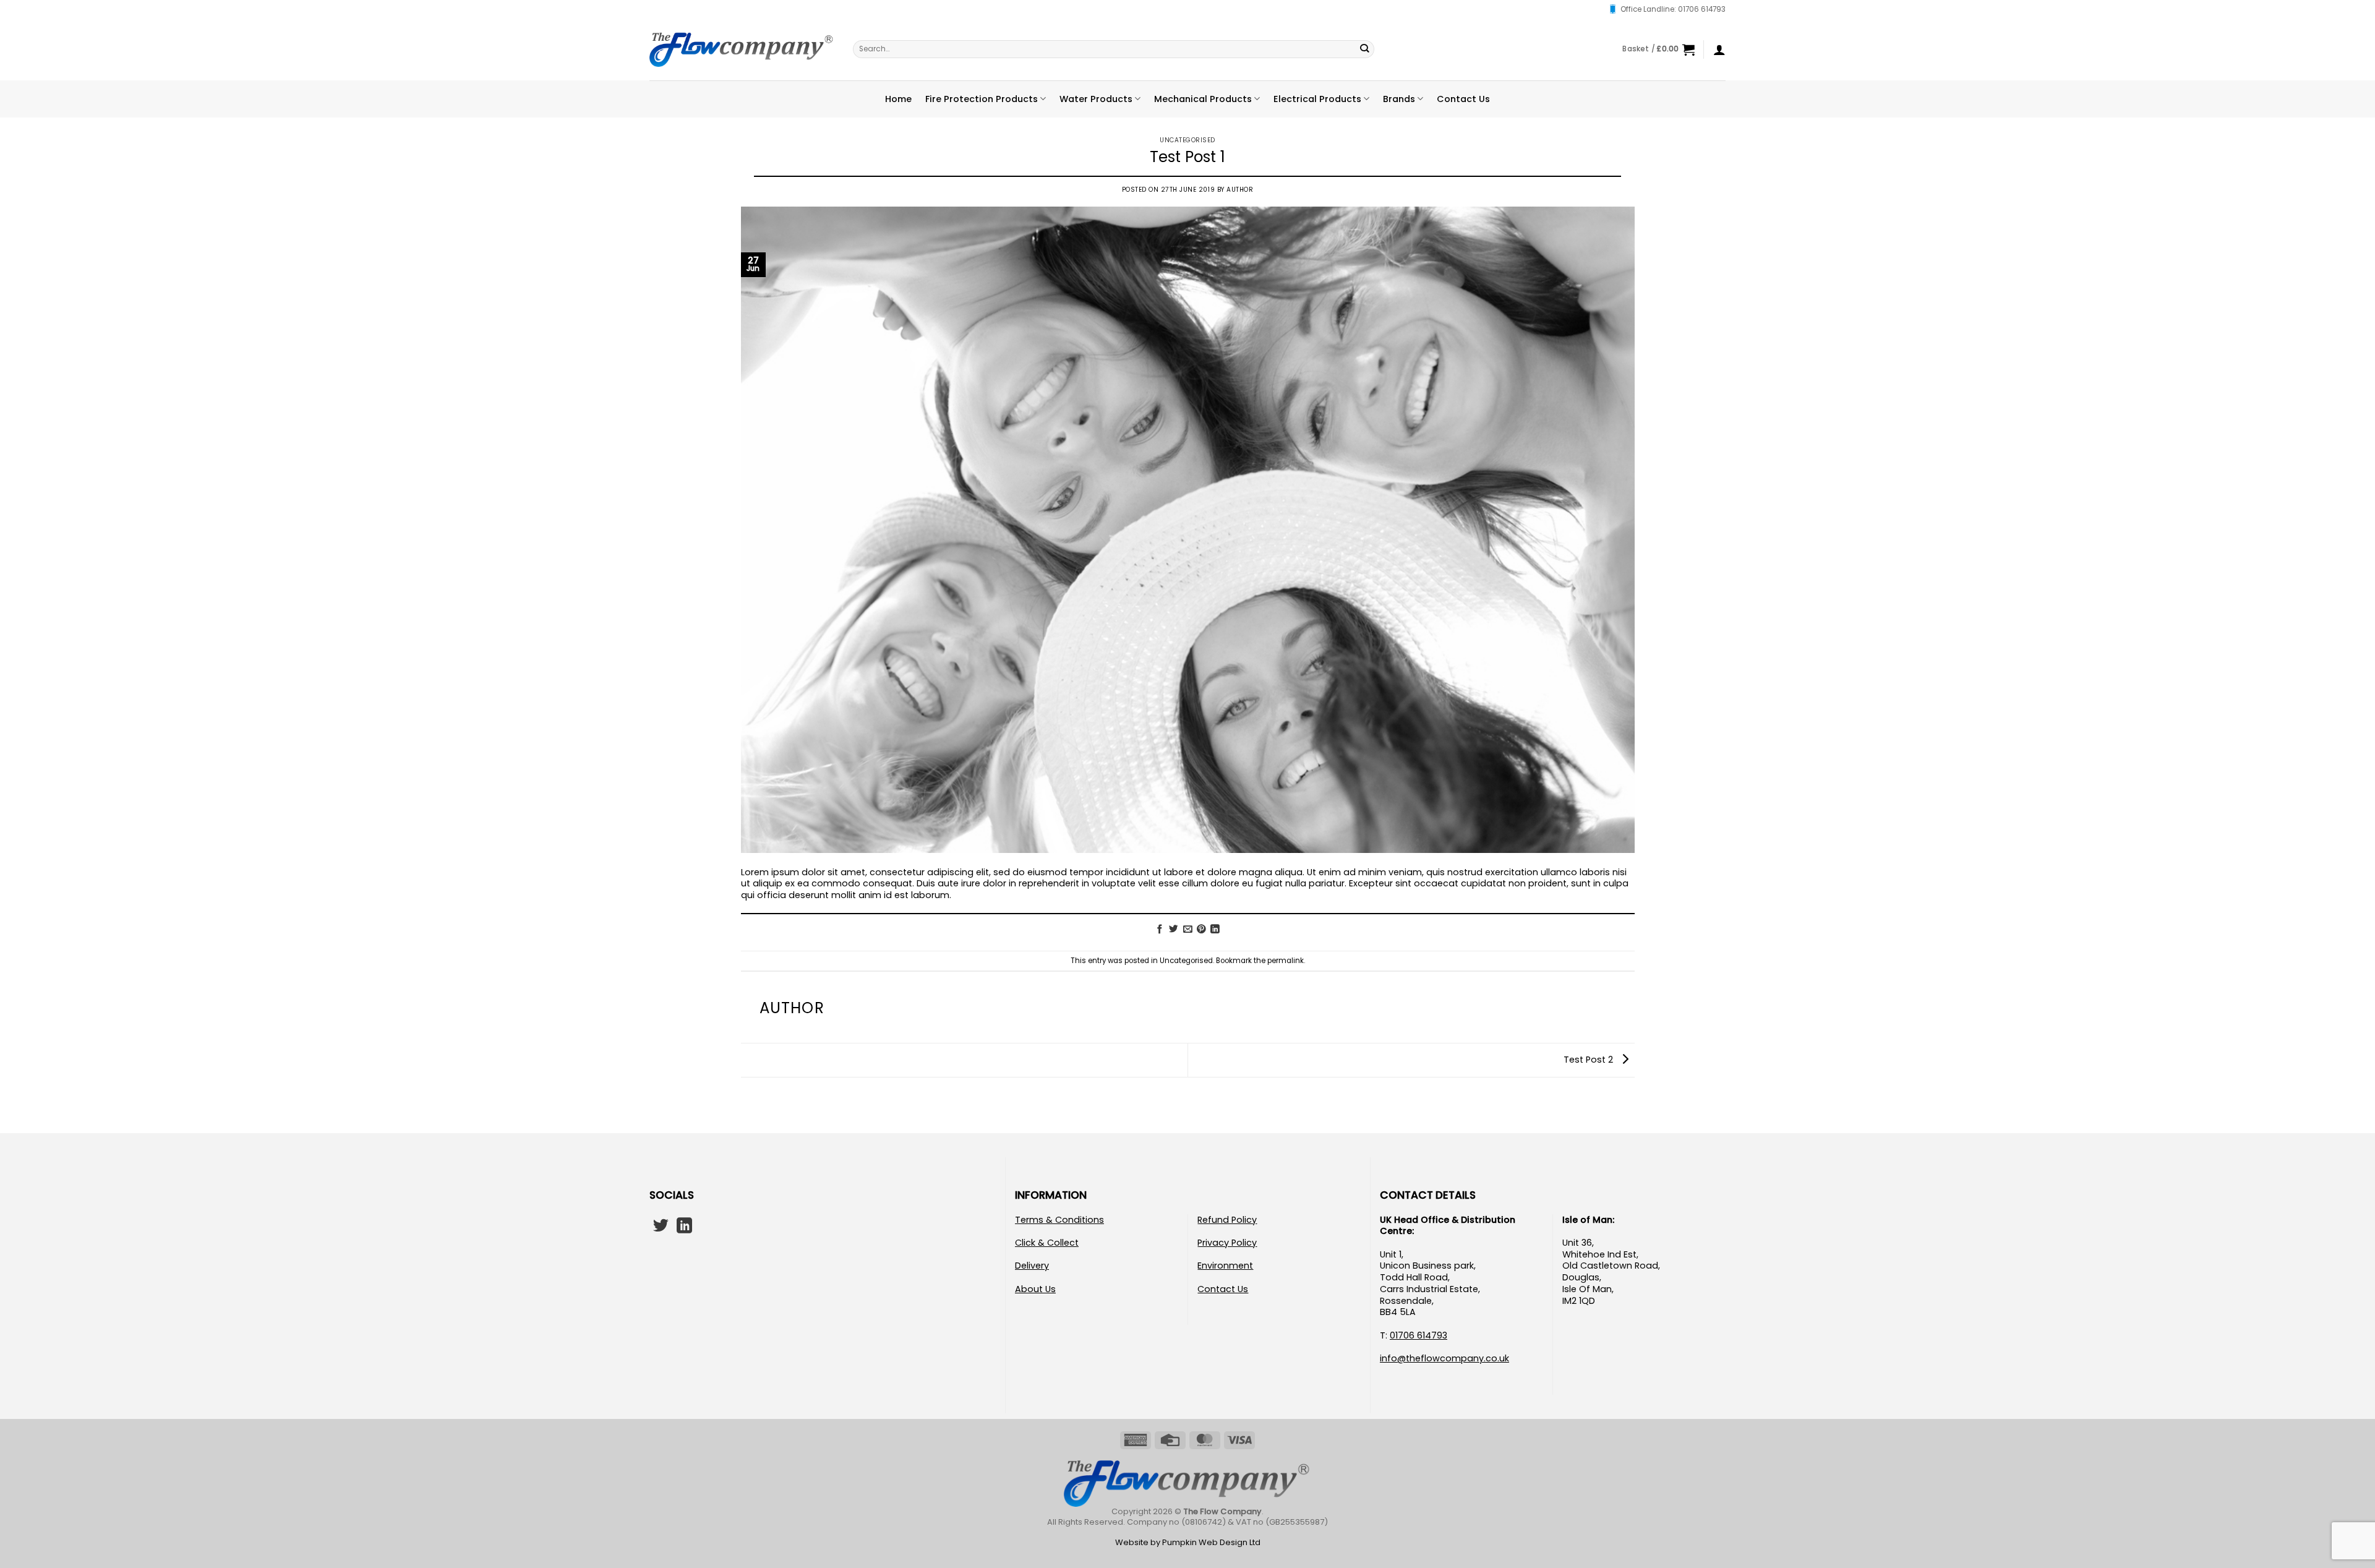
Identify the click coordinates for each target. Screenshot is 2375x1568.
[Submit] (1365, 49)
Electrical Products (1317, 99)
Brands (1399, 99)
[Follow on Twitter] (661, 1227)
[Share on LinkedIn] (1215, 930)
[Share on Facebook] (1160, 930)
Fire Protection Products (982, 99)
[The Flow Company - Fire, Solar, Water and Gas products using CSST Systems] (742, 49)
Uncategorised (1187, 140)
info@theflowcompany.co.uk (1444, 1358)
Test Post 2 (1590, 1060)
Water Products (1096, 99)
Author (1240, 190)
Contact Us (1463, 99)
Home (898, 99)
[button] (1658, 49)
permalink (1286, 961)
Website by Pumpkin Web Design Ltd (1188, 1542)
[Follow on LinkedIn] (684, 1227)
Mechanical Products (1203, 99)
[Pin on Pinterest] (1201, 930)
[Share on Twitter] (1174, 930)
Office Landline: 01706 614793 (1673, 9)
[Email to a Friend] (1188, 930)
